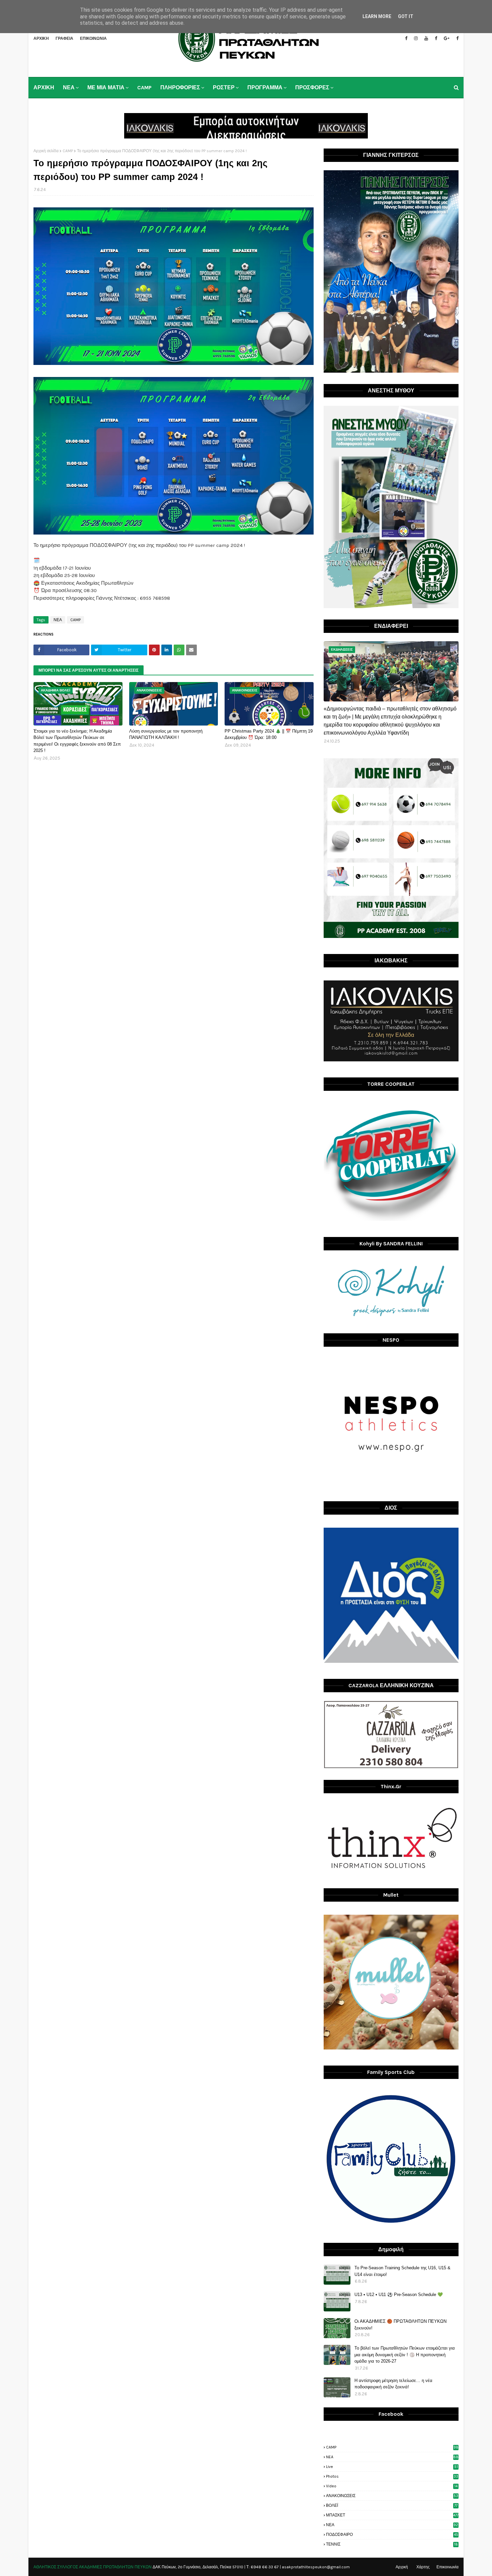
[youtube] (426, 38)
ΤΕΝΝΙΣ (392, 2544)
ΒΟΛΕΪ (392, 2505)
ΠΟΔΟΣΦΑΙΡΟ (392, 2535)
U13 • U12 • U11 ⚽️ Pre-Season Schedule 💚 (399, 2295)
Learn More (377, 16)
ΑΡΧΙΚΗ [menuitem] (44, 87)
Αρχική (402, 2567)
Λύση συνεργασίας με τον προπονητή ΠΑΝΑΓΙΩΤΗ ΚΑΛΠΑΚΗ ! (166, 734)
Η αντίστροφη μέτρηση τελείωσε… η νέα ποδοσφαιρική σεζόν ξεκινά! (393, 2384)
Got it (406, 16)
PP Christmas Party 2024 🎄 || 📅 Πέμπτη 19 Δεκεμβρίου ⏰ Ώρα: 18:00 (269, 734)
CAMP (68, 151)
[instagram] (416, 38)
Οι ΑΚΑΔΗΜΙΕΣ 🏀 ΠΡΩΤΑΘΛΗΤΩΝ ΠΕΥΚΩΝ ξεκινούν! (400, 2325)
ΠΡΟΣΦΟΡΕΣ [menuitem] (312, 87)
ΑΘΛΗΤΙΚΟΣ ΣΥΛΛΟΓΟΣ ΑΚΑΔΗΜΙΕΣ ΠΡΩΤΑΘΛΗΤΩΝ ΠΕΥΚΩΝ (93, 2567)
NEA (392, 2457)
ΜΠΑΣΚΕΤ (392, 2515)
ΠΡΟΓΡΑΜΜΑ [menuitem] (265, 87)
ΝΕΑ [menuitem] (69, 87)
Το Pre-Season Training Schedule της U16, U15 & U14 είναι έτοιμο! (402, 2271)
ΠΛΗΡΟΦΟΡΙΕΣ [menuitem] (180, 87)
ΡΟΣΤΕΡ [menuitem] (224, 87)
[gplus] (447, 38)
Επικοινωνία (447, 2567)
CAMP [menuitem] (144, 87)
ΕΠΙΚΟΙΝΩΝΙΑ (93, 38)
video (392, 2486)
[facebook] (406, 38)
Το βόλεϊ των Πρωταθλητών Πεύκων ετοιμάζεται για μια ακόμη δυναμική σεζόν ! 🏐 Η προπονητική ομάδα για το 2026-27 (405, 2355)
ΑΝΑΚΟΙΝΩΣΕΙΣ (392, 2496)
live (392, 2467)
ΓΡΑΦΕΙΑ (64, 38)
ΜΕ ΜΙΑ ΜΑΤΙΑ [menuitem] (106, 87)
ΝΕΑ (58, 620)
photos (392, 2476)
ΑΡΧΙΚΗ (41, 38)
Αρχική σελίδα (46, 151)
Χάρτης (423, 2567)
